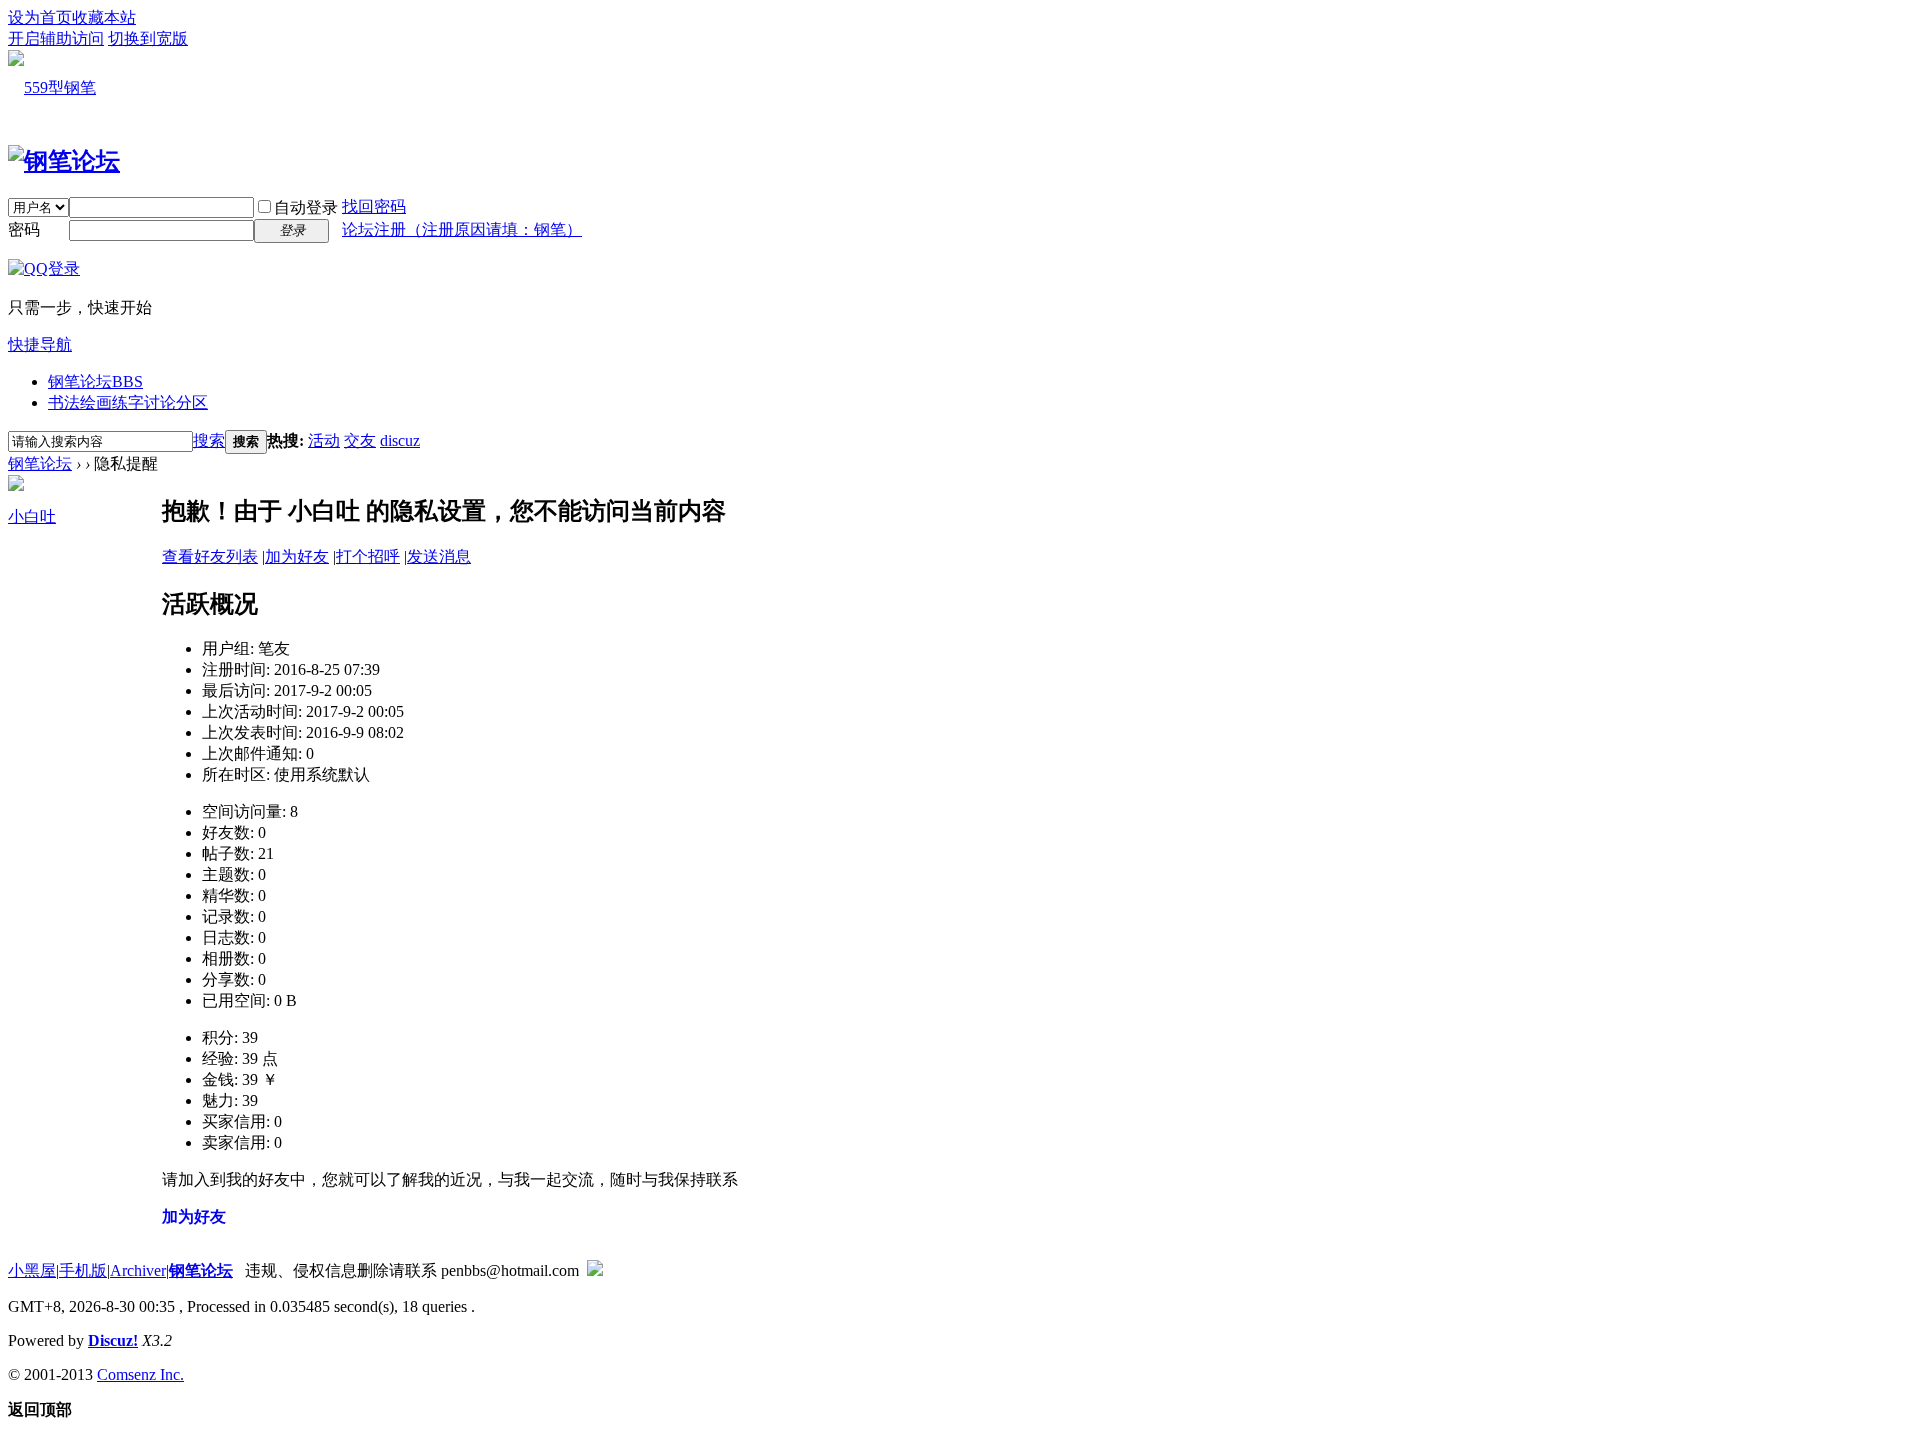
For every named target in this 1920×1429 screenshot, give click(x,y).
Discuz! (113, 1340)
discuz (400, 440)
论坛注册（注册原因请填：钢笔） (462, 229)
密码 (24, 229)
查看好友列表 (210, 556)
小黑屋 (32, 1270)
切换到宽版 (148, 38)
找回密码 (374, 206)
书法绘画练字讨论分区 (128, 402)
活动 (324, 440)
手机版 (83, 1270)
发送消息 (439, 556)
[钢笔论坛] (64, 161)
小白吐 (32, 516)
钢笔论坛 (95, 381)
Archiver (138, 1270)
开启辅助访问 (56, 38)
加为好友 (297, 556)
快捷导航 (40, 344)
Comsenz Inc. (140, 1374)
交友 (360, 440)
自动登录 (306, 207)
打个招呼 (368, 556)
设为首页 (40, 17)
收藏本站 (104, 17)
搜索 (209, 440)
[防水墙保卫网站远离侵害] (595, 1270)
